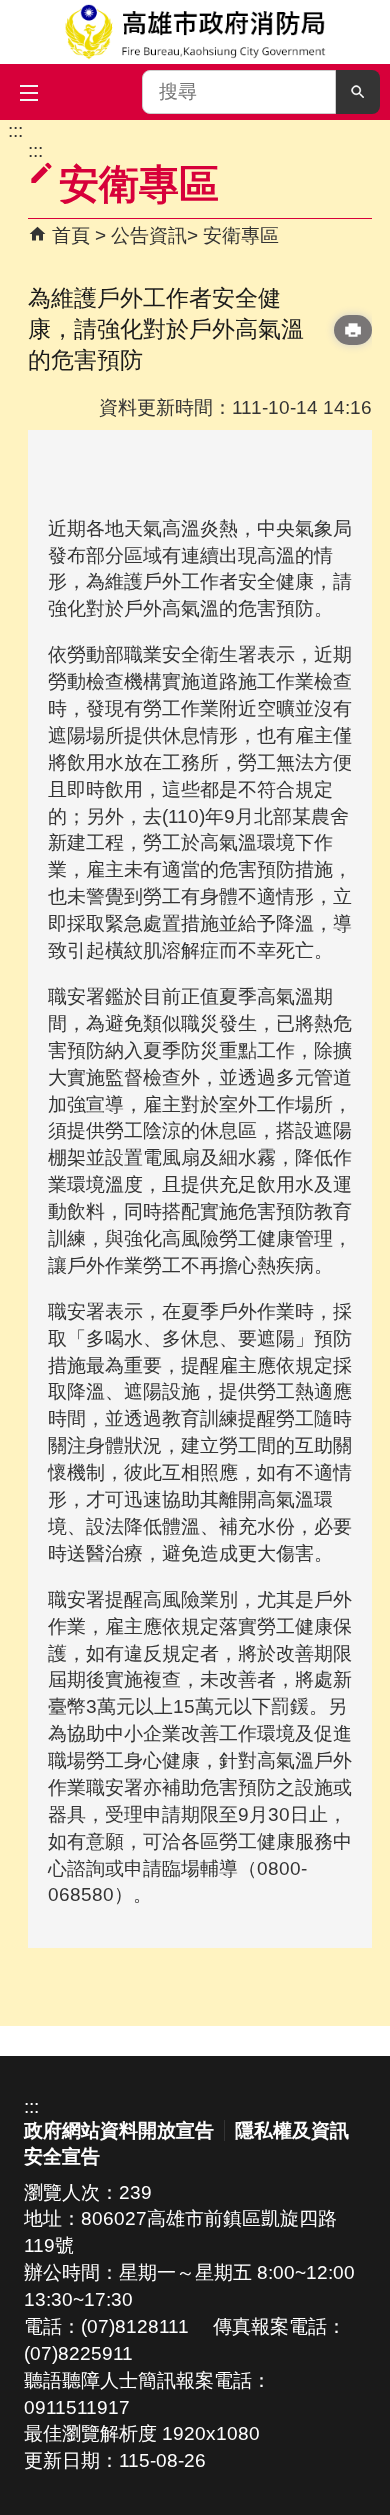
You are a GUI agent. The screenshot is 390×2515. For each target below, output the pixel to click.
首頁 (71, 235)
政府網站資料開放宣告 (119, 2130)
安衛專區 (241, 235)
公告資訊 (149, 235)
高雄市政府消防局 (195, 32)
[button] (358, 92)
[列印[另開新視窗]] (353, 330)
